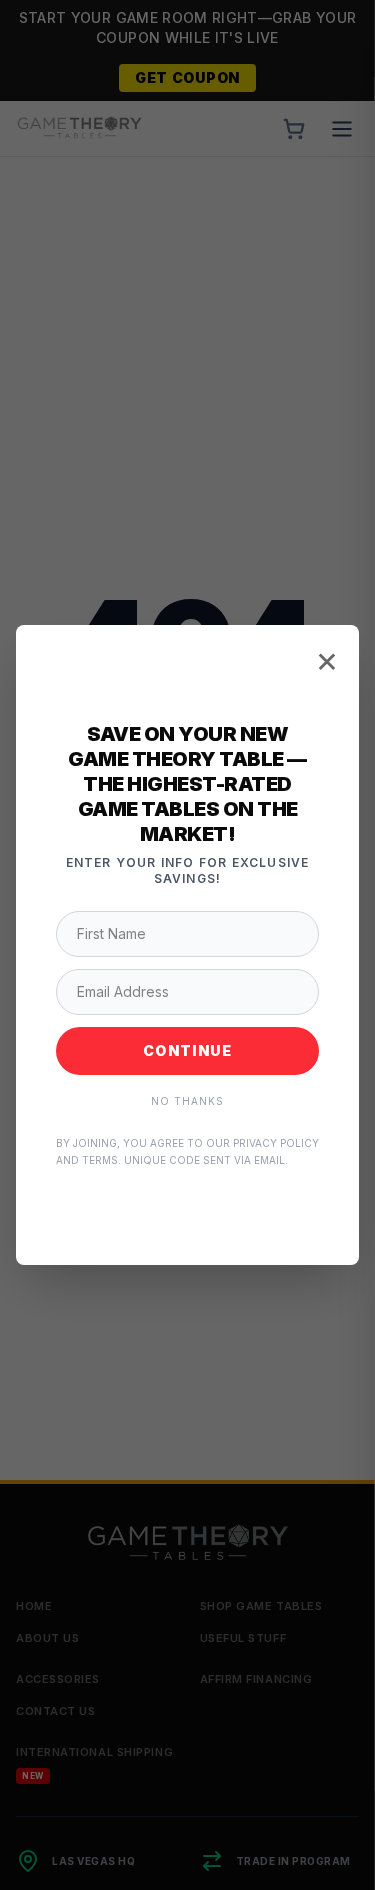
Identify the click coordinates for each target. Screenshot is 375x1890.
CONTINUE (187, 1050)
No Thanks (187, 1101)
